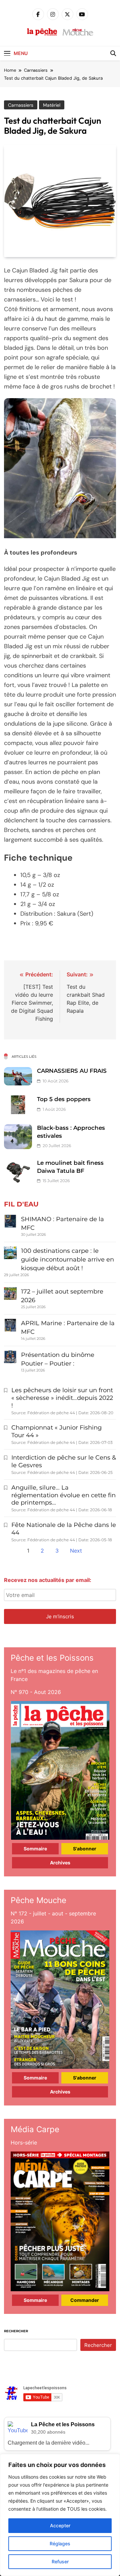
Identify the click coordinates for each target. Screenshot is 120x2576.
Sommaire (35, 1849)
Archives (60, 1863)
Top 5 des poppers (64, 1099)
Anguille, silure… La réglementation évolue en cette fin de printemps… (63, 1495)
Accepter (60, 2525)
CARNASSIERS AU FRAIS (72, 1071)
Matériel (52, 105)
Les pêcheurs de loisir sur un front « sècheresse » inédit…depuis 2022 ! (62, 1398)
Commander (85, 2300)
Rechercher (16, 2331)
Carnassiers (21, 105)
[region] (60, 2515)
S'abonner (85, 1849)
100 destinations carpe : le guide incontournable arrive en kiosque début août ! (67, 1259)
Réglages (60, 2543)
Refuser (60, 2561)
